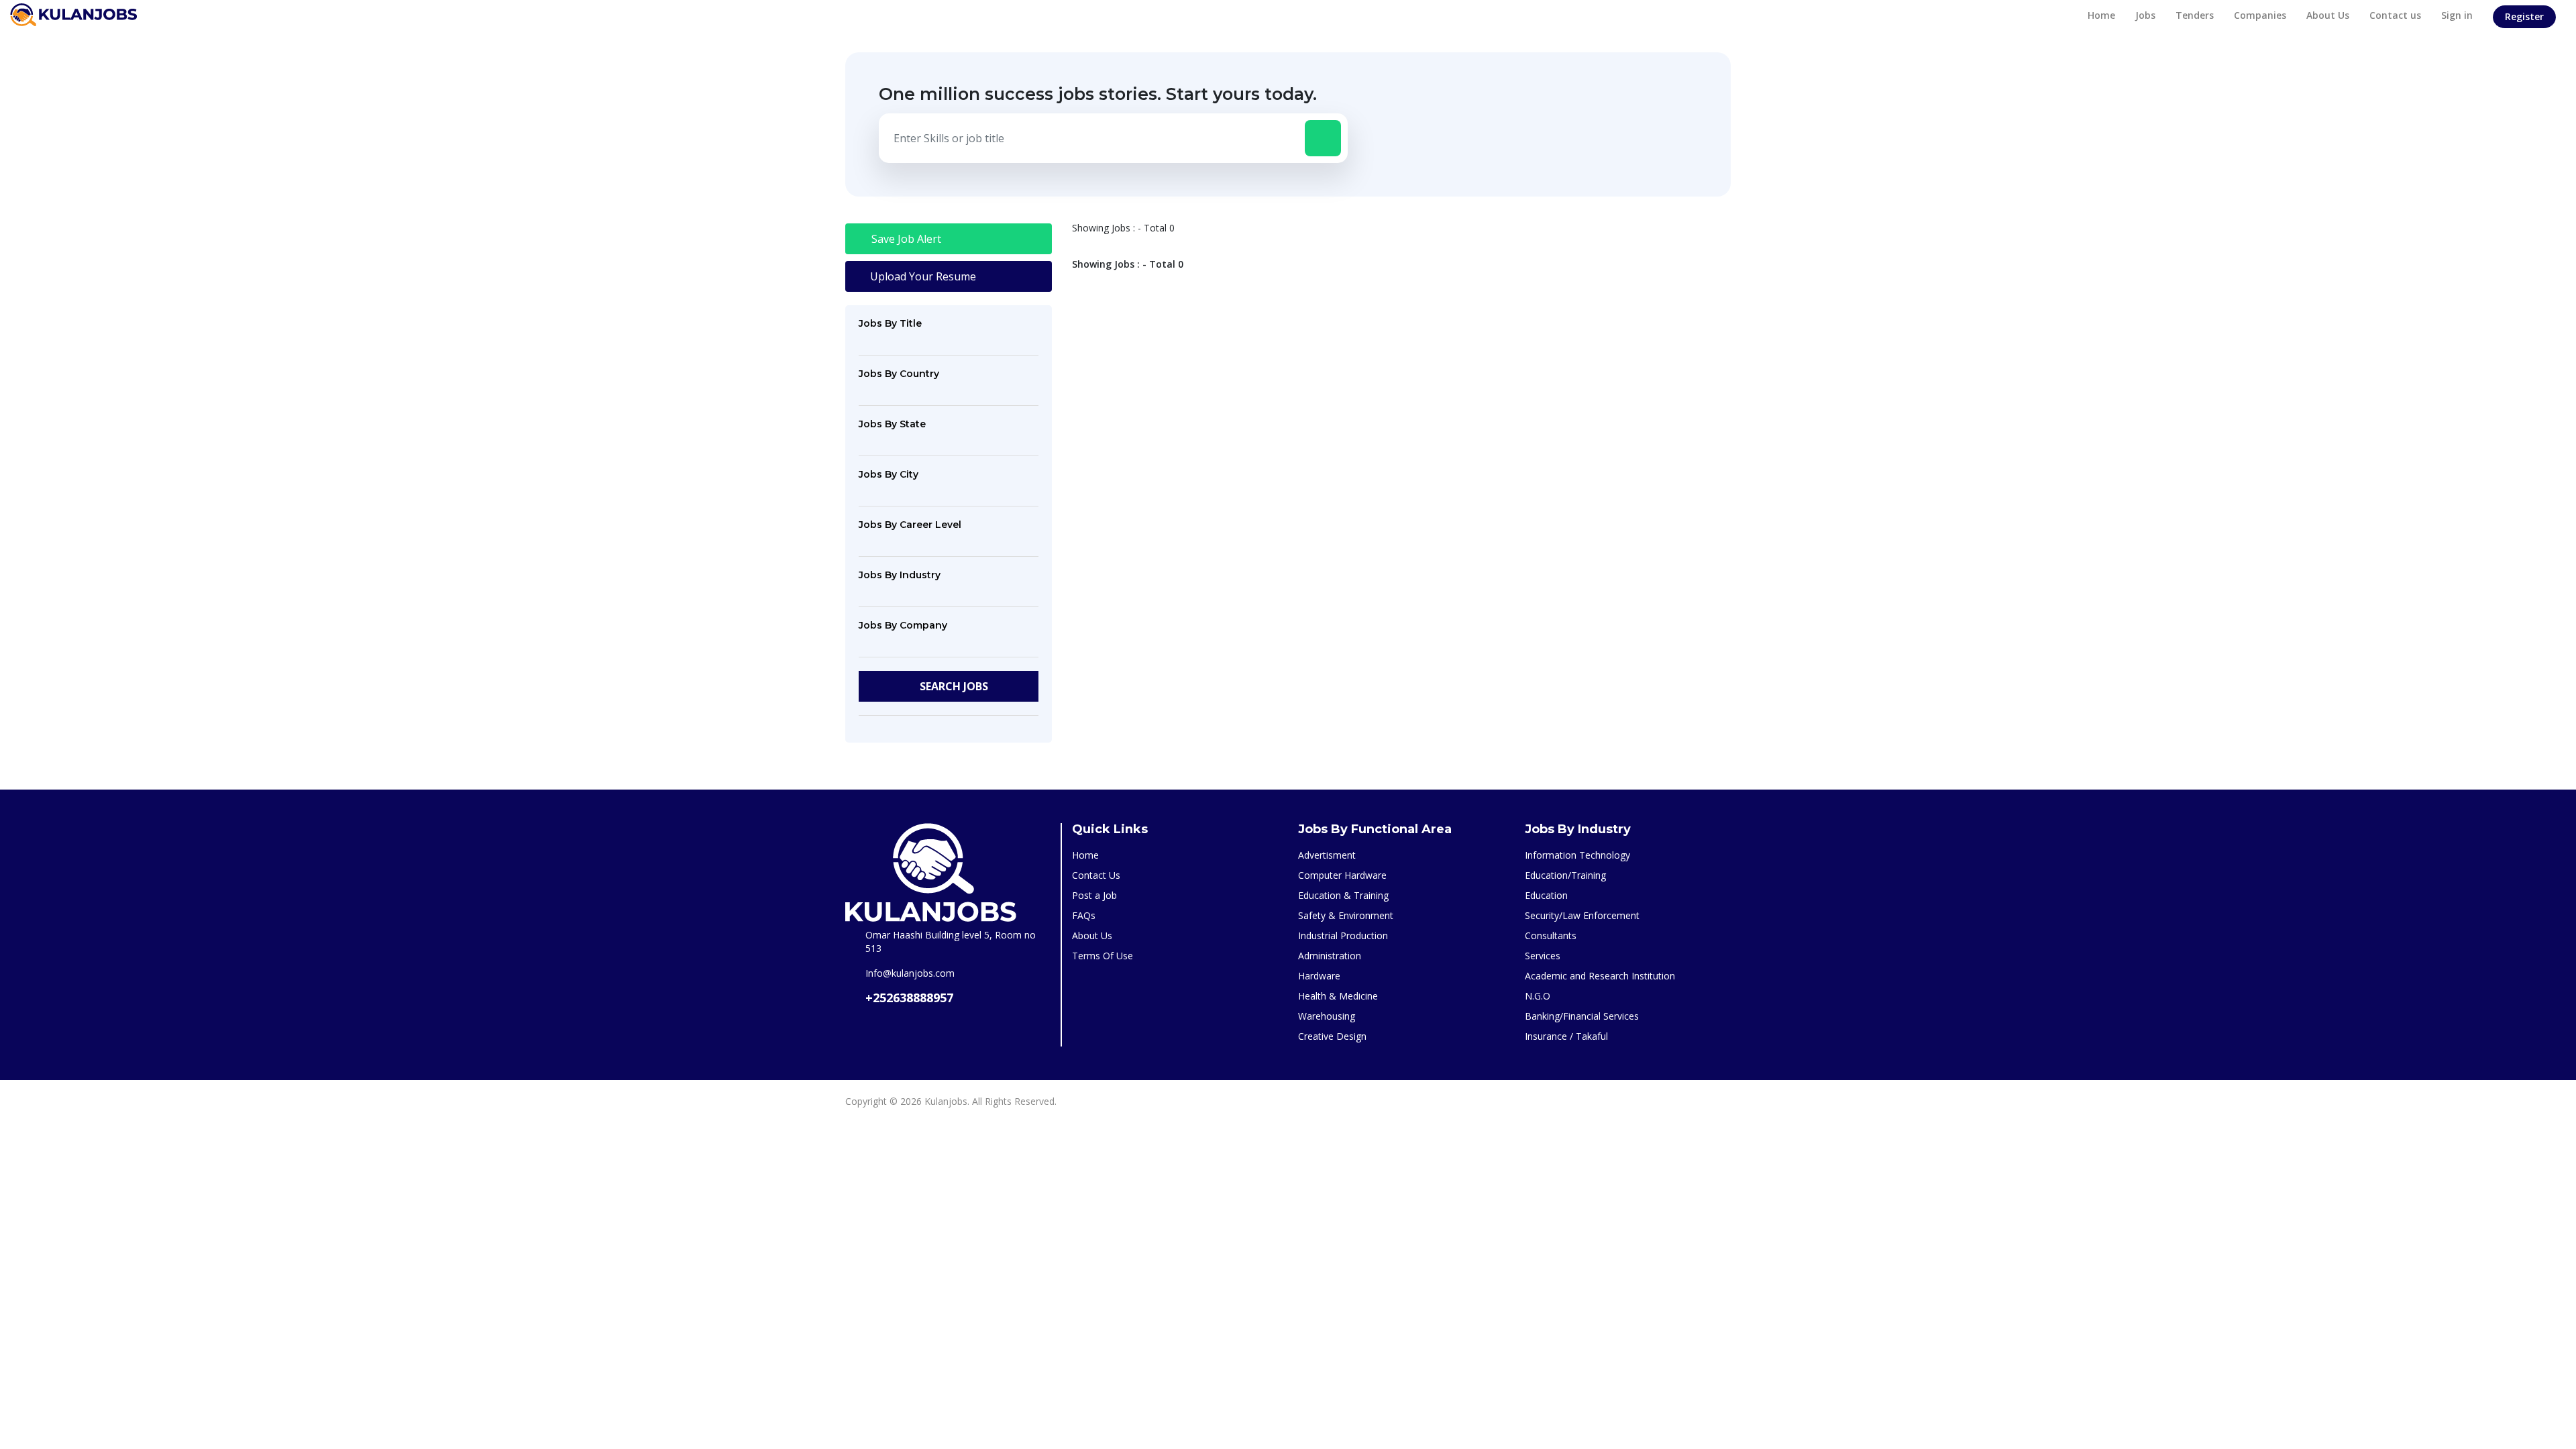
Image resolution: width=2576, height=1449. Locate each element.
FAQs (1084, 915)
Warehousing (1327, 1016)
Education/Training (1565, 875)
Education (1546, 895)
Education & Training (1343, 895)
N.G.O (1538, 996)
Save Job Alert (905, 239)
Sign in (2457, 15)
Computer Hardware (1342, 875)
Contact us (2395, 15)
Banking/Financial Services (1582, 1016)
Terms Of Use (1103, 956)
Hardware (1319, 976)
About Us (2328, 15)
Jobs (2145, 15)
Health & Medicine (1338, 996)
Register (2524, 16)
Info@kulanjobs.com (910, 973)
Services (1543, 956)
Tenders (2195, 15)
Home (2101, 15)
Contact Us (1096, 875)
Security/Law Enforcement (1582, 915)
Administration (1330, 956)
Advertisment (1327, 855)
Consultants (1551, 935)
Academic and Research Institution (1600, 976)
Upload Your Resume (922, 276)
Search (953, 686)
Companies (2260, 15)
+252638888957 (909, 998)
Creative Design (1332, 1036)
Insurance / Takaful (1566, 1036)
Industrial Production (1343, 935)
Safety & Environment (1346, 915)
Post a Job (1094, 895)
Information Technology (1577, 855)
